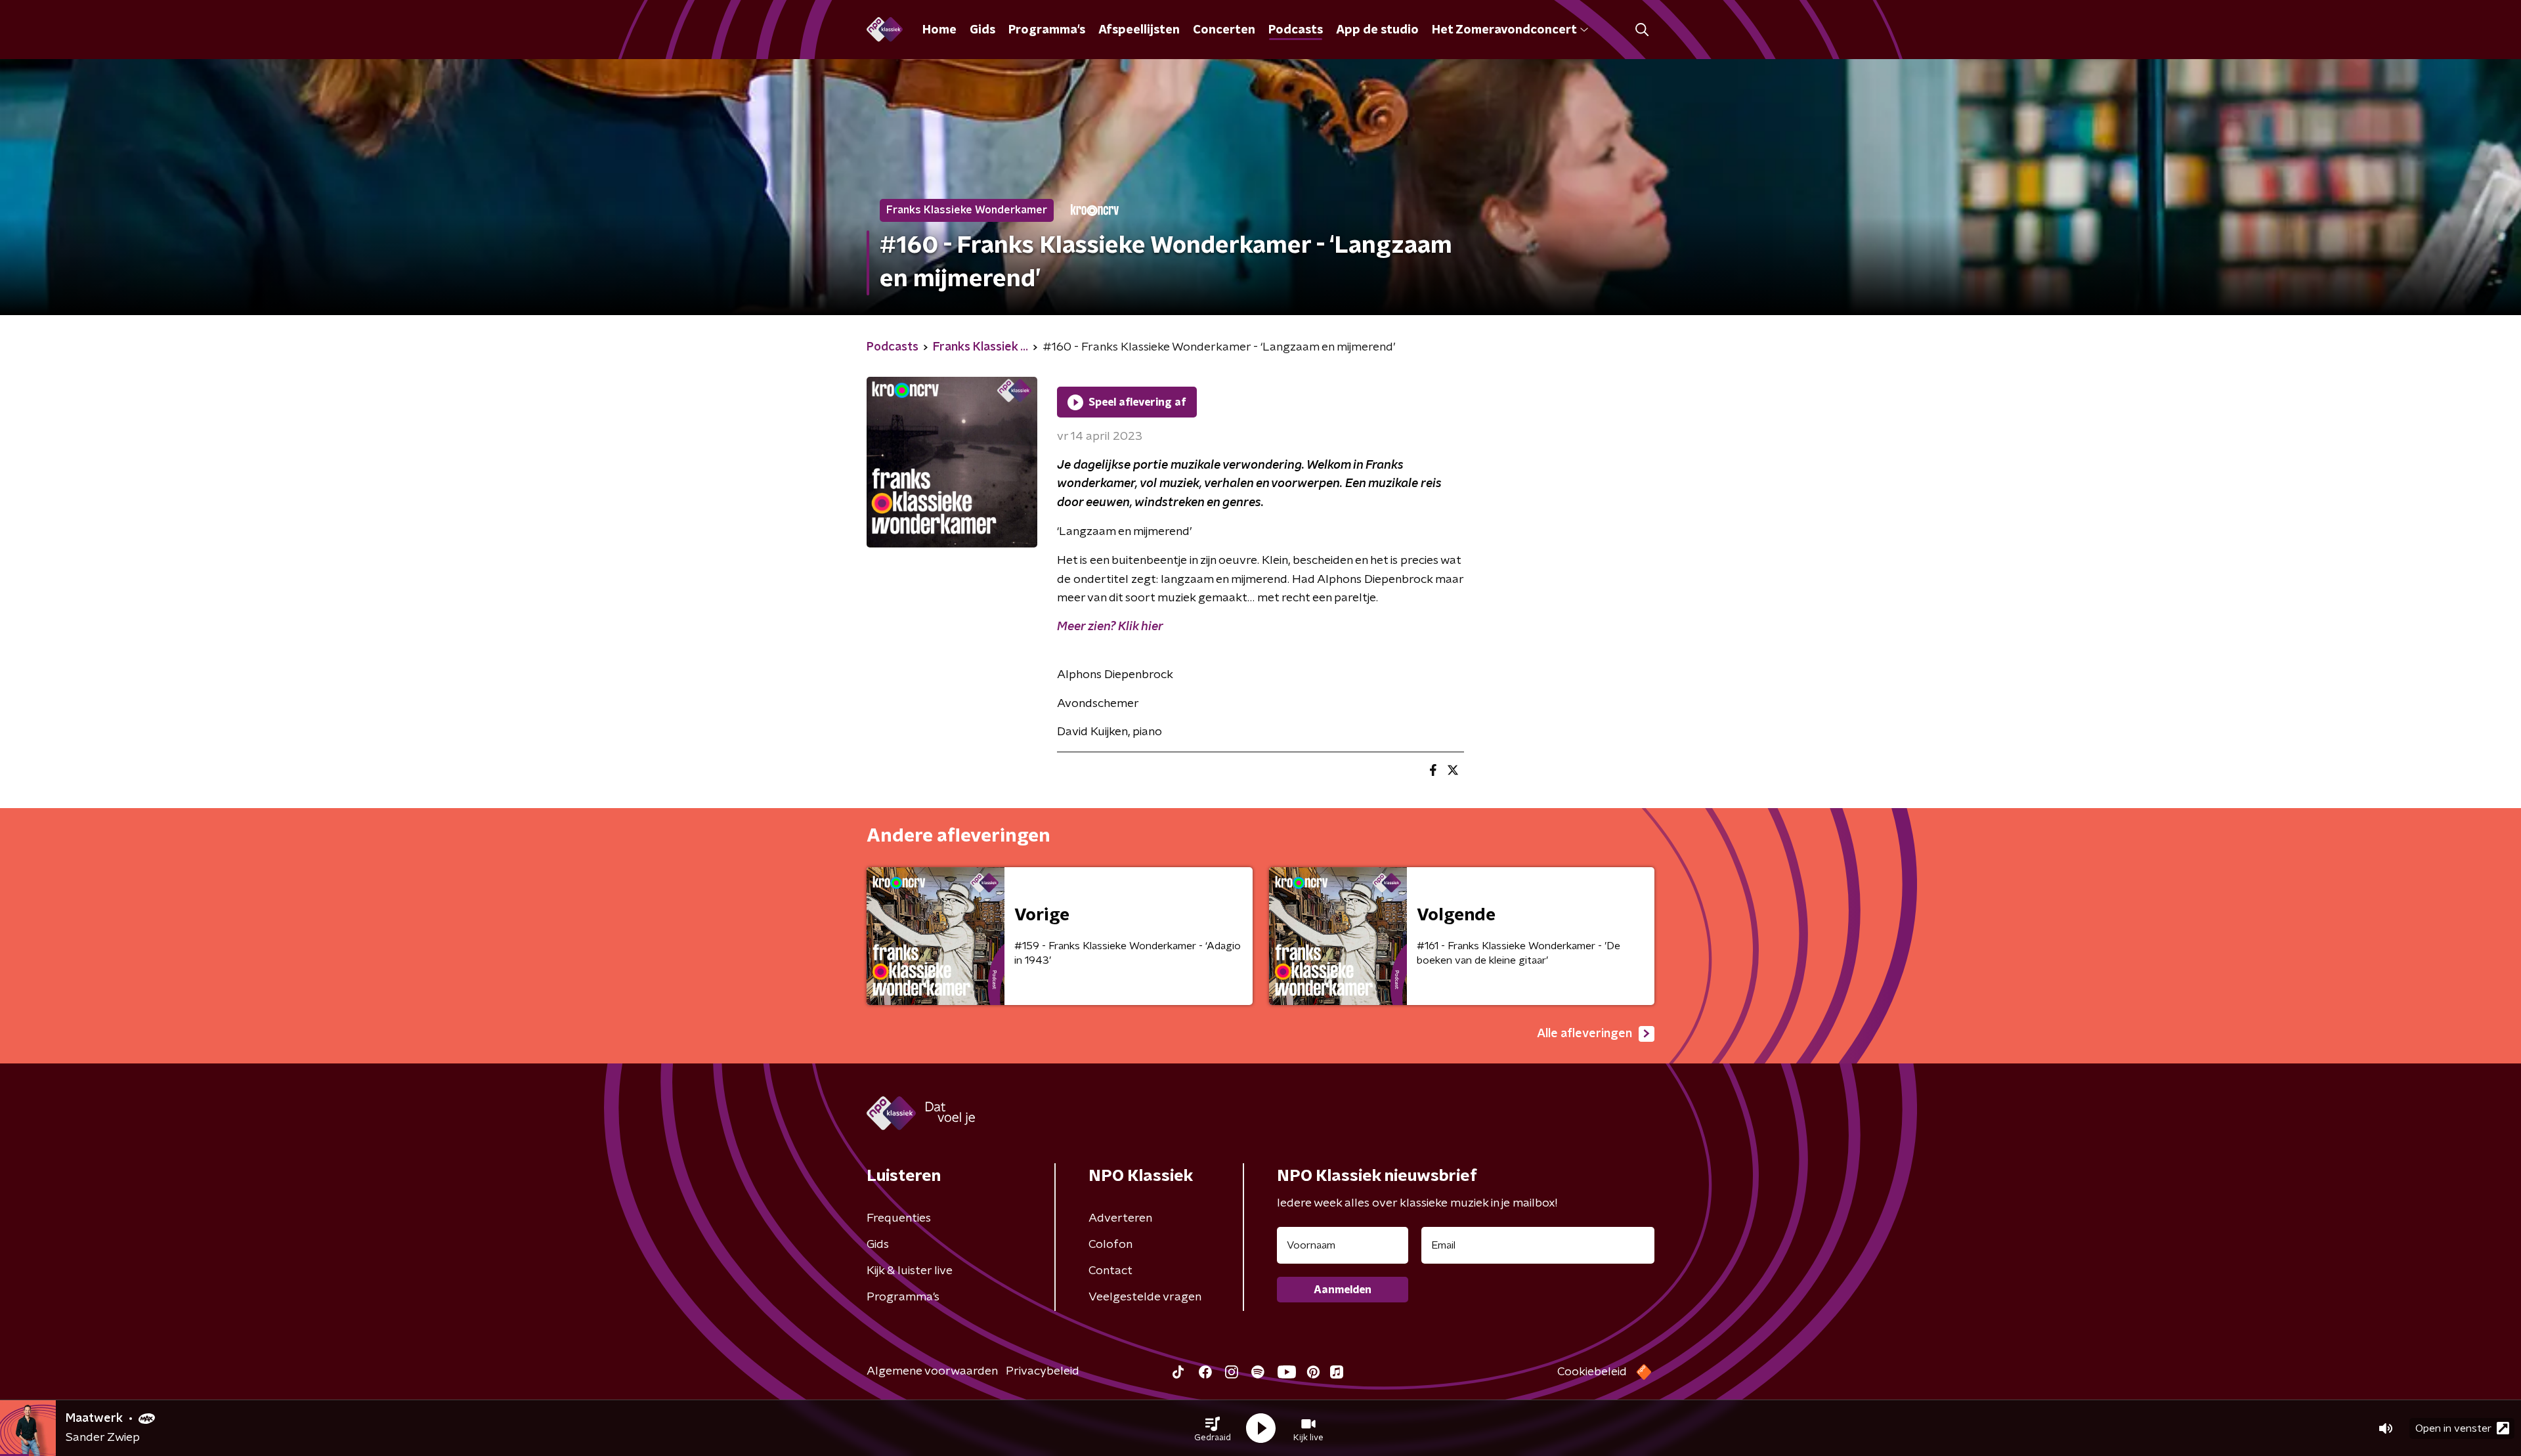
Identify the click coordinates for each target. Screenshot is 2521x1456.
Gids (982, 30)
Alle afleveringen (1584, 1034)
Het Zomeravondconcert (1504, 30)
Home (939, 30)
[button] (1213, 1428)
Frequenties (899, 1218)
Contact (1110, 1271)
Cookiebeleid (1592, 1372)
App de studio (1377, 30)
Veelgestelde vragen (1145, 1297)
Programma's (1047, 30)
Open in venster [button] (2453, 1428)
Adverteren (1120, 1218)
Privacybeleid (1043, 1371)
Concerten (1224, 30)
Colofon (1110, 1245)
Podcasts (1296, 30)
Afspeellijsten (1139, 30)
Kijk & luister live (910, 1271)
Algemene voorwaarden (932, 1371)
